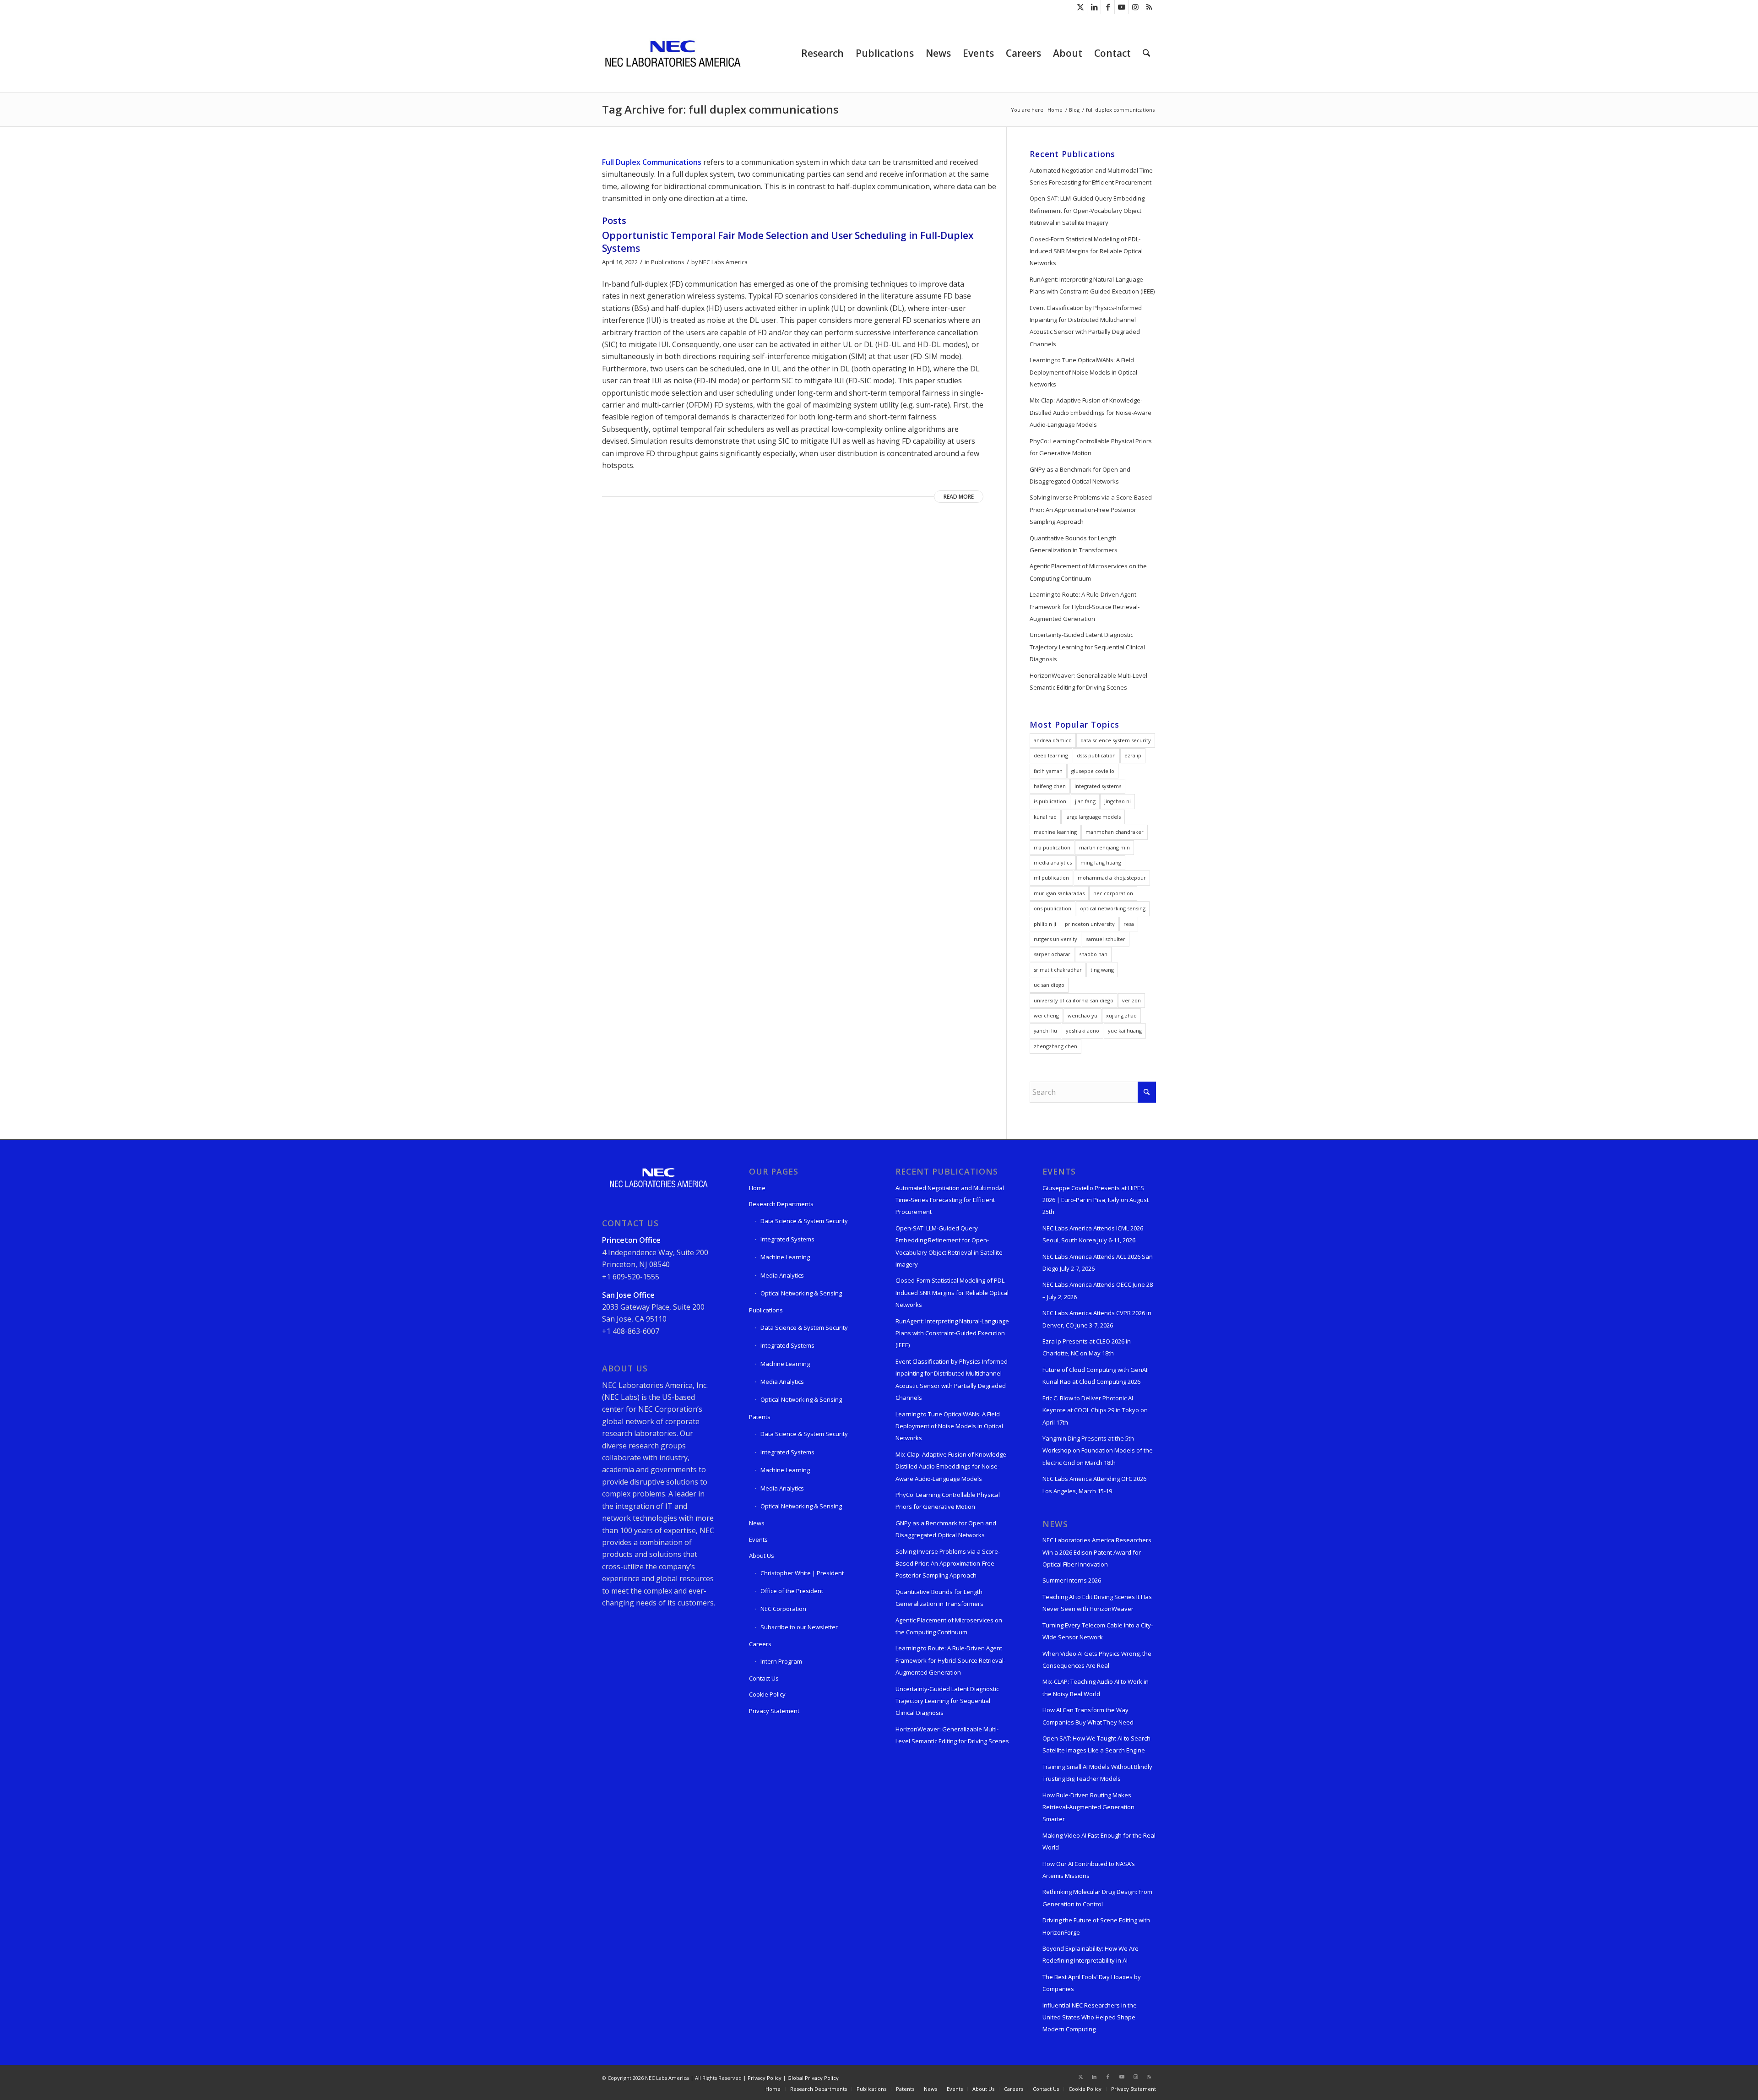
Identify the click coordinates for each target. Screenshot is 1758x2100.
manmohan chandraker (1115, 832)
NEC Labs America (723, 262)
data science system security (1116, 740)
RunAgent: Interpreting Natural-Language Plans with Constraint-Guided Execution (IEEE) (1092, 285)
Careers (760, 1644)
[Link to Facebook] (1108, 7)
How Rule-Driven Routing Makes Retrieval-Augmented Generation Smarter (1088, 1807)
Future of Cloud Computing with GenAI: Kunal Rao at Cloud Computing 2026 (1096, 1376)
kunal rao (1045, 817)
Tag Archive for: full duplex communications (720, 109)
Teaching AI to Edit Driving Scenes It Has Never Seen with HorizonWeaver (1097, 1603)
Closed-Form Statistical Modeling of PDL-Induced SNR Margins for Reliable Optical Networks (1086, 251)
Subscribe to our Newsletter (799, 1627)
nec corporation (1113, 893)
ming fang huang (1101, 862)
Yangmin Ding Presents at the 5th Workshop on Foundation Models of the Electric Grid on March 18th (1098, 1450)
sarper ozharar (1052, 954)
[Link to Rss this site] (1149, 7)
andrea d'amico (1053, 740)
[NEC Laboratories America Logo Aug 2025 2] (672, 53)
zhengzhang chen (1055, 1046)
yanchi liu (1045, 1031)
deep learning (1051, 755)
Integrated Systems (787, 1239)
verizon (1131, 1000)
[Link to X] (1080, 7)
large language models (1093, 817)
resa (1129, 924)
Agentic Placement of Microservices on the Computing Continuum (1088, 572)
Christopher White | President (802, 1573)
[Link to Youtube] (1121, 7)
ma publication (1052, 847)
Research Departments (781, 1204)
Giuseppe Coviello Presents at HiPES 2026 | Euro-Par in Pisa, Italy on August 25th (1096, 1200)
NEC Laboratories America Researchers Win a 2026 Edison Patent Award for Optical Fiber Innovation (1097, 1552)
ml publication (1051, 878)
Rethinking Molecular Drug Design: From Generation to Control (1097, 1898)
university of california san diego (1074, 1000)
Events (758, 1540)
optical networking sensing (1113, 908)
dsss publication (1096, 755)
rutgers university (1055, 939)
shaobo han (1093, 954)
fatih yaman (1048, 771)
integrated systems (1098, 786)
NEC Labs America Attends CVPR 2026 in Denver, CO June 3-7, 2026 (1097, 1319)
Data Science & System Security (804, 1221)
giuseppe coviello (1093, 771)
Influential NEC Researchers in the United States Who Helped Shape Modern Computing (1090, 2017)
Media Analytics (782, 1275)
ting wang (1102, 970)
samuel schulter (1106, 939)
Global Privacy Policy (813, 2078)
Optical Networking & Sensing (801, 1293)
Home (757, 1188)
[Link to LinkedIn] (1094, 7)
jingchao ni (1118, 801)
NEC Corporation (783, 1609)
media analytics (1053, 862)
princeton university (1090, 924)
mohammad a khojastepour (1112, 878)
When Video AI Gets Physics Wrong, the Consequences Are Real (1097, 1659)
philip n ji (1045, 924)
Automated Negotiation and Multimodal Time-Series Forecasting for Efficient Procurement (1092, 176)
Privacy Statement (774, 1711)
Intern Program (781, 1661)
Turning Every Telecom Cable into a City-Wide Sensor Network (1098, 1631)
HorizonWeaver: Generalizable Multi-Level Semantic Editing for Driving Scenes (1088, 681)
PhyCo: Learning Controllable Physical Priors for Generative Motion (1091, 447)
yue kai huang (1125, 1031)
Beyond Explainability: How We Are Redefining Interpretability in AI (1091, 1954)
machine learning (1055, 832)
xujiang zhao (1121, 1015)
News (757, 1523)
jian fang (1085, 801)
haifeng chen (1050, 786)
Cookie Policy (767, 1694)
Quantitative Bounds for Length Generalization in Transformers (1074, 544)
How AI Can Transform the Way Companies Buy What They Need (1088, 1716)
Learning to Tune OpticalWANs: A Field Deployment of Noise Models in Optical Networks (1083, 372)
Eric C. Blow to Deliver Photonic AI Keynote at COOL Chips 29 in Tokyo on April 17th (1095, 1410)
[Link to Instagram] (1135, 7)
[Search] (1146, 53)
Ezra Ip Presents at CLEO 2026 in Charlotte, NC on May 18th (1087, 1347)
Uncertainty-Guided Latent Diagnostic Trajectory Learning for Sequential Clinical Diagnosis (1087, 647)
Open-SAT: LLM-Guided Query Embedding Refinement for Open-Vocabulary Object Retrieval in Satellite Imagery (1087, 210)
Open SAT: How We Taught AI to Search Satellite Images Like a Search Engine (1096, 1744)
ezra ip (1133, 755)
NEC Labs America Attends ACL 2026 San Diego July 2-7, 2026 (1098, 1262)
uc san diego (1049, 985)
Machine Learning (785, 1257)
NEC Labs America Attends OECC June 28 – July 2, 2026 (1098, 1290)
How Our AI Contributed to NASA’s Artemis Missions (1089, 1870)
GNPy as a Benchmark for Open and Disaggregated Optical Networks (1080, 475)
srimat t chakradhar (1058, 970)
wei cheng (1046, 1015)
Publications (668, 262)
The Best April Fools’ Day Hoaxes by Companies (1092, 1983)
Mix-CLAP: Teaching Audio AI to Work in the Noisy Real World (1096, 1687)
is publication (1050, 801)
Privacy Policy (765, 2078)
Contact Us (764, 1678)
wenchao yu (1082, 1015)
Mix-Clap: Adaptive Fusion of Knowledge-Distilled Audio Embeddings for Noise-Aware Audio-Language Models (1091, 412)
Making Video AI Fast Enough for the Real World (1099, 1841)
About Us (762, 1556)
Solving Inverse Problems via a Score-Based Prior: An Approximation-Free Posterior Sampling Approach (1091, 509)
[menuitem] (822, 53)
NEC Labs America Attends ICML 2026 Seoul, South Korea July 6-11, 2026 (1093, 1234)
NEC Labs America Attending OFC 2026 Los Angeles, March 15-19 (1094, 1485)
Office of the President (792, 1591)
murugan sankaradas (1059, 893)
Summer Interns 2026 (1072, 1580)
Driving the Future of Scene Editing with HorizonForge (1096, 1926)
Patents (760, 1417)
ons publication (1053, 908)
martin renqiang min (1104, 847)
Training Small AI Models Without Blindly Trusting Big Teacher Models (1097, 1773)
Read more (959, 497)
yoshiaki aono (1082, 1031)
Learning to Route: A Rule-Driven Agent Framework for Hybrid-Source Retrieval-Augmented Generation (1085, 607)
